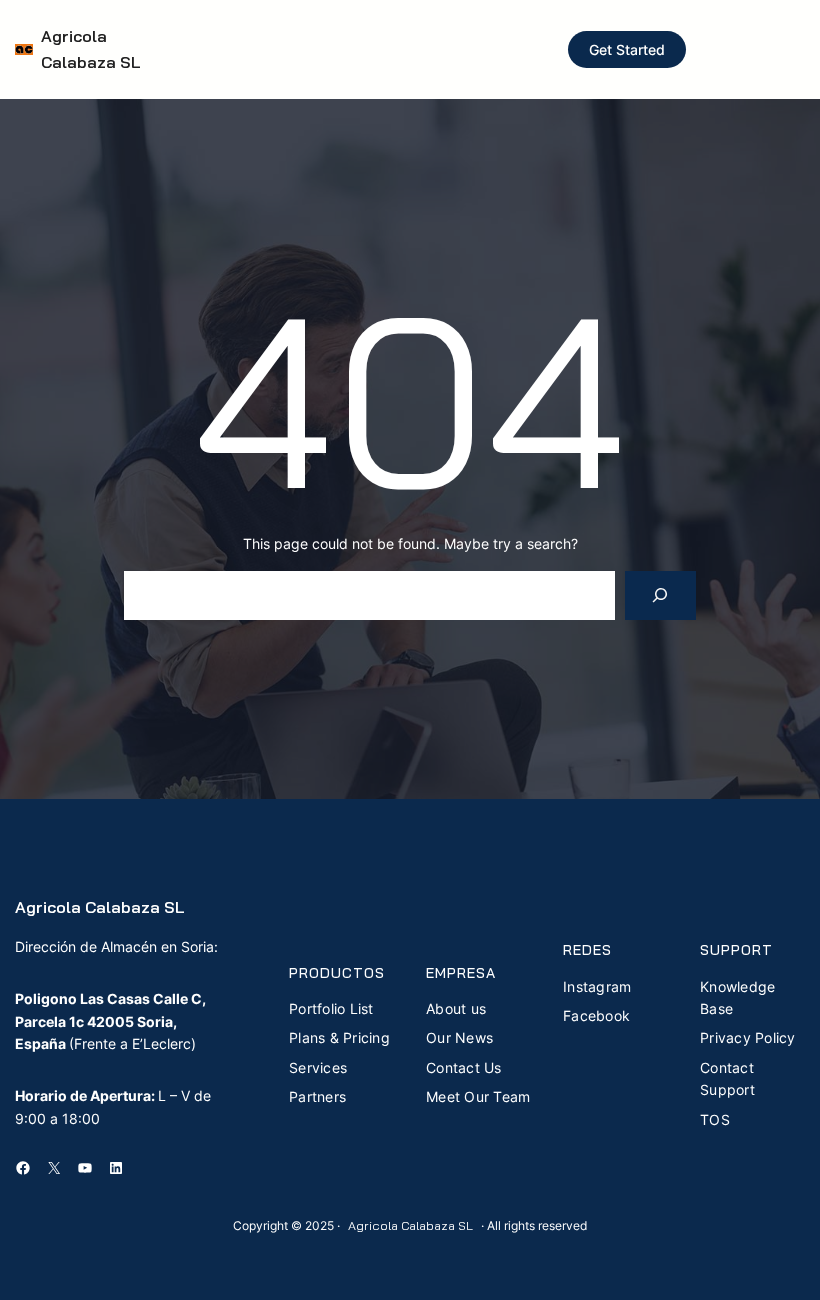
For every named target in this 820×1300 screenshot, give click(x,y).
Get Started (627, 49)
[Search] (660, 595)
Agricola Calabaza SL (100, 907)
